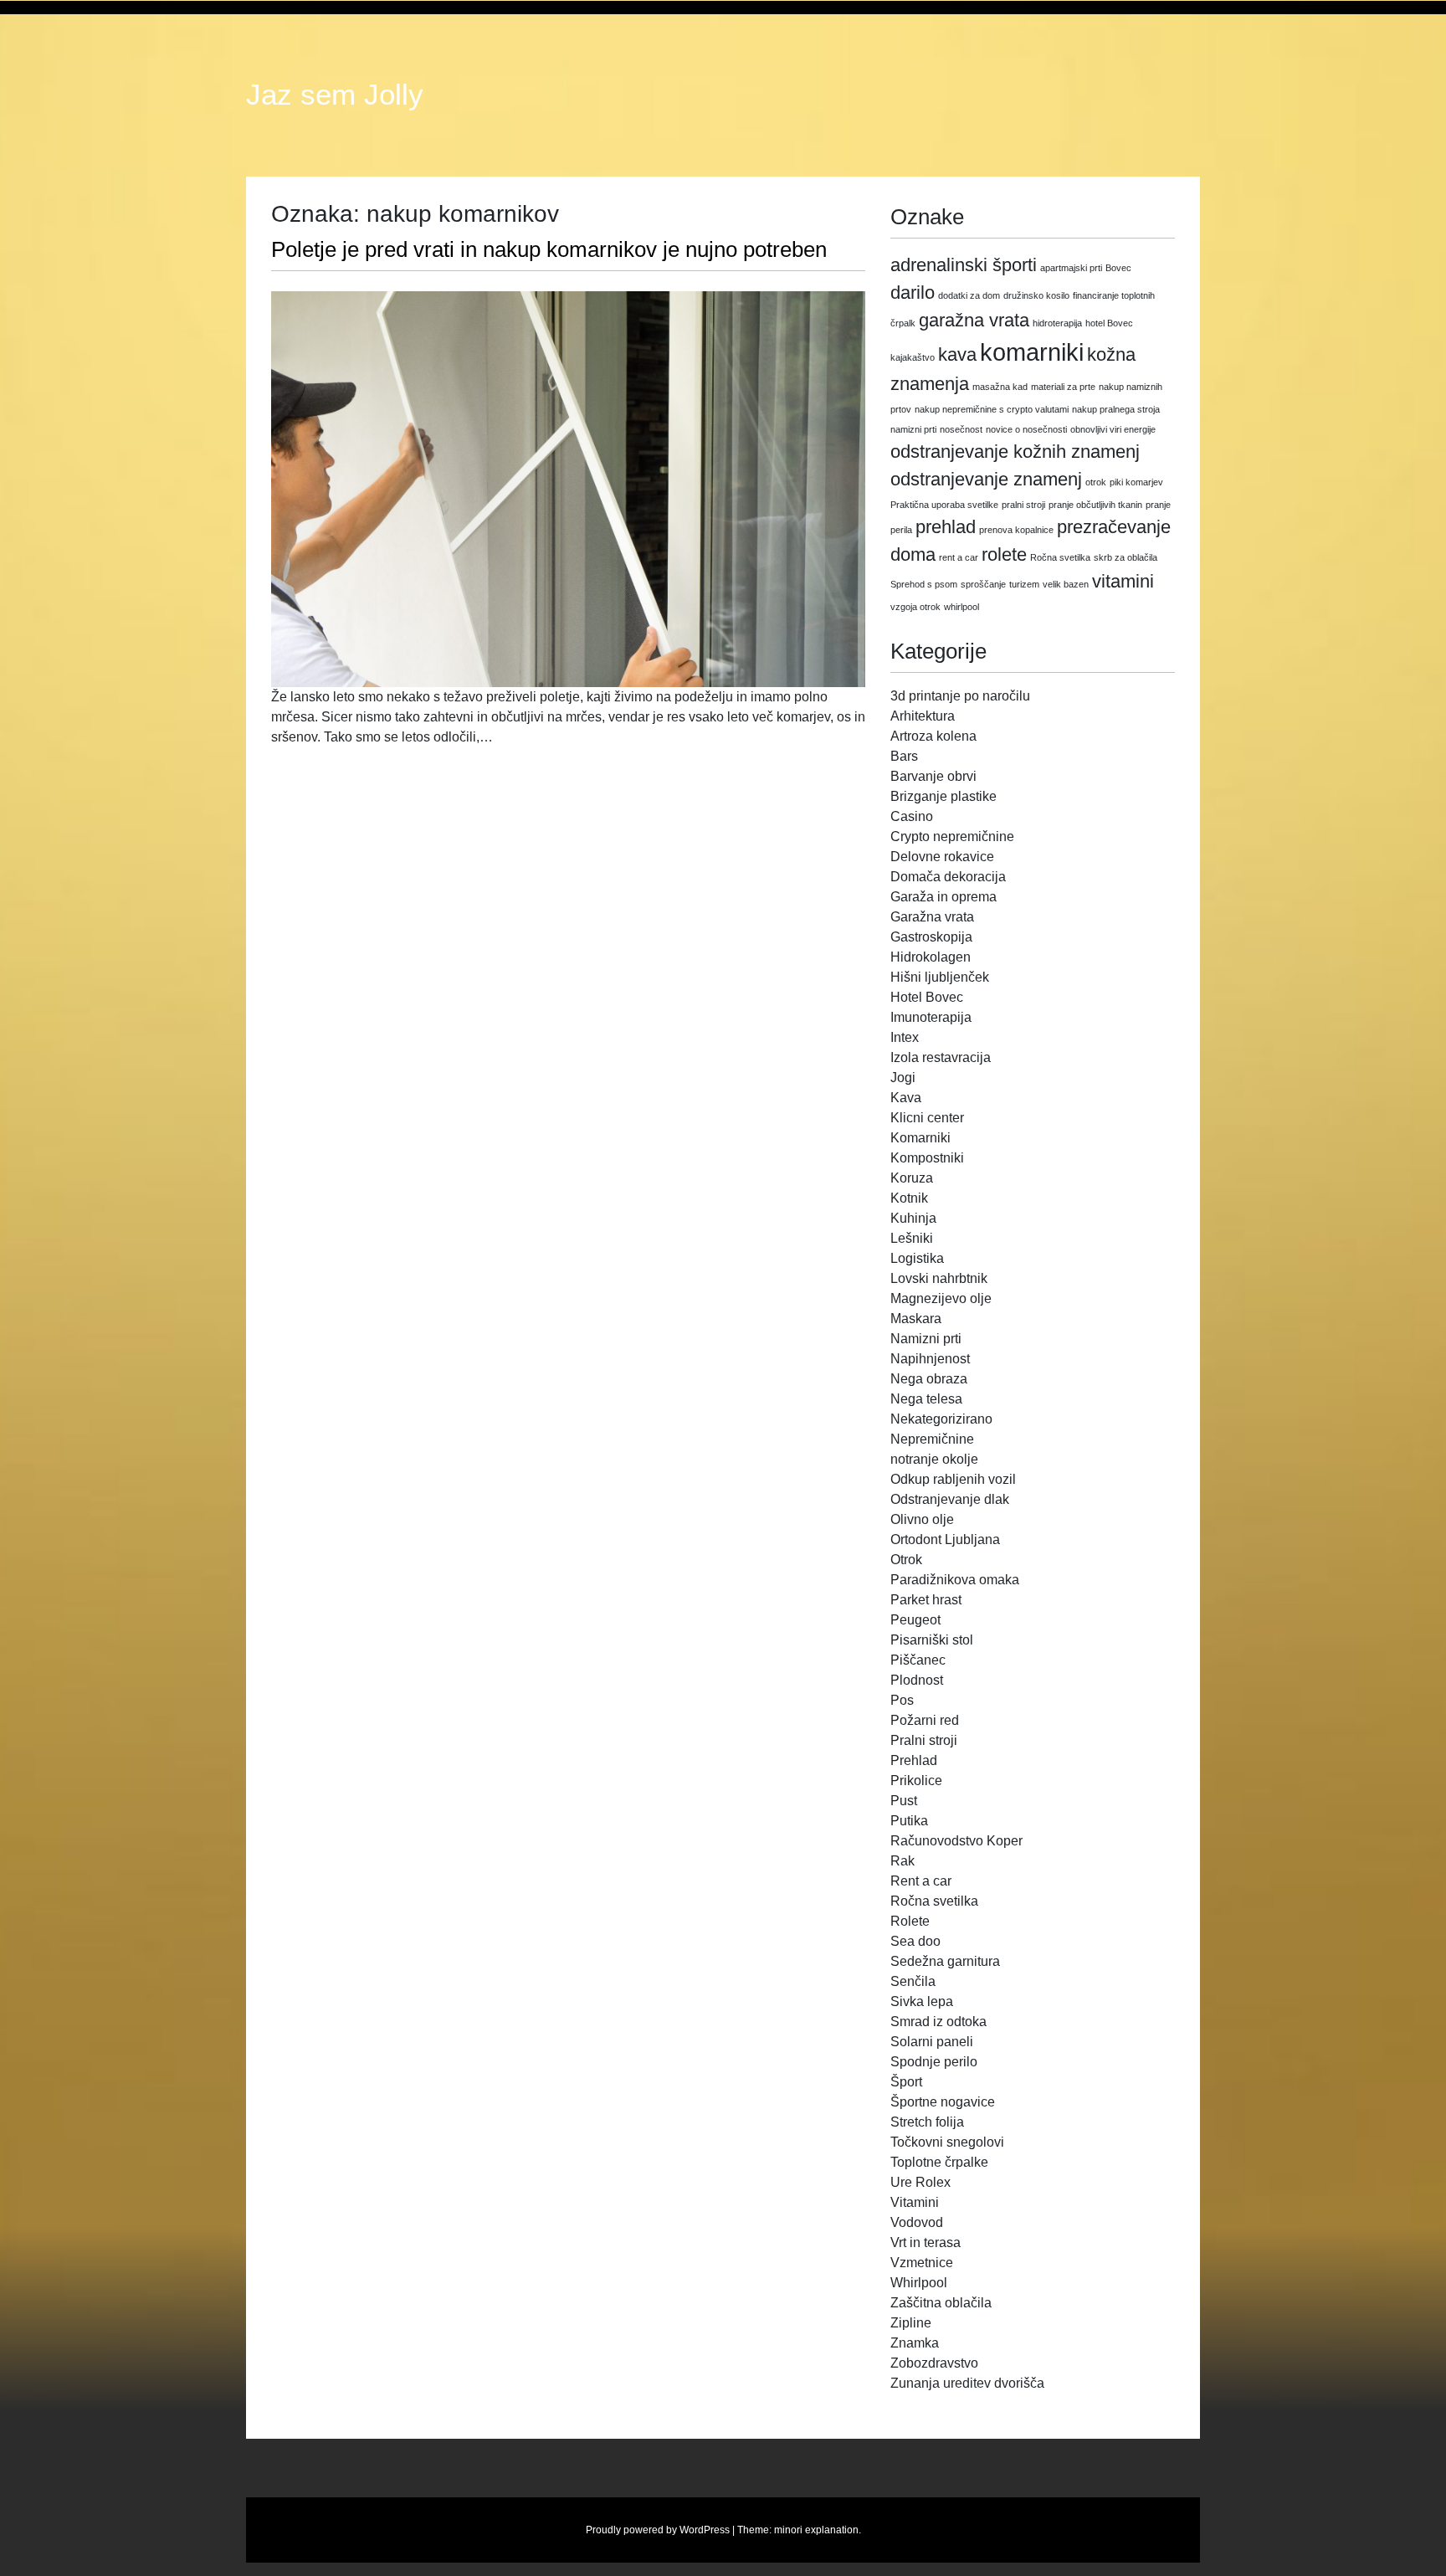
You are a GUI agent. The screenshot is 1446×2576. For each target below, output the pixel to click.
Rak (902, 1861)
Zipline (911, 2323)
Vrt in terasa (926, 2242)
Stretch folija (927, 2122)
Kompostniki (927, 1158)
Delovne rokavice (942, 857)
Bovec (1118, 268)
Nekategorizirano (941, 1419)
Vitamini (915, 2202)
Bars (904, 756)
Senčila (913, 1981)
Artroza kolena (933, 736)
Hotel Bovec (927, 997)
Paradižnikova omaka (955, 1580)
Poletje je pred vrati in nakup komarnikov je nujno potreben (549, 249)
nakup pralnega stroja (1116, 409)
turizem (1024, 584)
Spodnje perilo (934, 2062)
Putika (909, 1821)
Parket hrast (926, 1600)
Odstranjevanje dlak (950, 1499)
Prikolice (916, 1781)
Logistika (917, 1258)
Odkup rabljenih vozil (953, 1479)
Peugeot (915, 1620)
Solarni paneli (932, 2042)
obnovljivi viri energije (1113, 429)
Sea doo (915, 1941)
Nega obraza (929, 1379)
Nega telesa (926, 1399)
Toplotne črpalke (939, 2162)
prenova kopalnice (1016, 530)
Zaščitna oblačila (941, 2303)
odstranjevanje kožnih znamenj (1015, 452)
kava (957, 354)
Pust (904, 1801)
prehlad (946, 527)
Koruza (912, 1178)
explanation (832, 2530)
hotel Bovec (1109, 323)
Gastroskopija (931, 937)
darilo (913, 292)
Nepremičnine (932, 1439)
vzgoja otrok (915, 607)
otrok (1096, 482)
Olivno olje (922, 1519)
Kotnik (909, 1198)
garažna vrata (974, 320)
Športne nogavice (943, 2102)
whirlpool (961, 607)
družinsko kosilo (1036, 295)
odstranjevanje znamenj (986, 479)
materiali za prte (1063, 387)
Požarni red (925, 1720)
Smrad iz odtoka (938, 2022)
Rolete (910, 1921)
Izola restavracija (941, 1057)
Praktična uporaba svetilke (944, 505)
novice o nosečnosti (1026, 429)
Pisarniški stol (932, 1640)
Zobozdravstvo (934, 2363)
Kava (906, 1098)
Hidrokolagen (931, 957)
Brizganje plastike (943, 796)
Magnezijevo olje (941, 1298)
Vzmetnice (922, 2263)
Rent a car (921, 1881)
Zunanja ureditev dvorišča (967, 2383)
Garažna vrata (932, 917)
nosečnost (961, 429)
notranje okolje (934, 1459)
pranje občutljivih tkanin (1095, 505)
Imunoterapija (931, 1017)
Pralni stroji (924, 1740)
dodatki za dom (969, 295)
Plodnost (917, 1680)
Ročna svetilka (1060, 557)
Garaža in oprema (943, 897)
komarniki (1032, 352)
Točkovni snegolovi (947, 2142)
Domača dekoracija (948, 877)
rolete (1004, 554)
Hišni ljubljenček (940, 977)
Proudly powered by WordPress (658, 2530)
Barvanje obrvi (933, 776)
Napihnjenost (930, 1359)
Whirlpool (919, 2283)
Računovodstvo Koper (956, 1841)
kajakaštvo (913, 357)
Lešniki (912, 1238)
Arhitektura (923, 716)
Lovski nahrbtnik (939, 1278)
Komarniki (920, 1138)
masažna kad (1000, 387)
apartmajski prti (1071, 268)
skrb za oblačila (1126, 557)
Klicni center (927, 1118)
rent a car (959, 557)
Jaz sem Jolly (335, 95)
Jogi (903, 1078)
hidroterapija (1057, 323)
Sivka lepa (922, 2001)
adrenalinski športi (964, 265)
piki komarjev (1136, 482)
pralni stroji (1023, 505)
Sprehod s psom (924, 584)
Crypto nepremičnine (952, 836)
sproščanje (983, 584)
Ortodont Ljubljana (945, 1539)
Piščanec (918, 1660)
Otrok (906, 1560)
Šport (906, 2082)
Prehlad (914, 1760)
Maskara (916, 1319)
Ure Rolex (920, 2182)
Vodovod (917, 2222)
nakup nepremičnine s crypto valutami (992, 409)
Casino (912, 816)
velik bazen (1066, 584)
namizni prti (913, 429)
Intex (905, 1037)
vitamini (1123, 581)
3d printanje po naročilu (960, 696)
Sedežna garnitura (945, 1961)
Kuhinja (913, 1218)
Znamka (915, 2343)
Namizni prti (926, 1339)
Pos (902, 1700)
